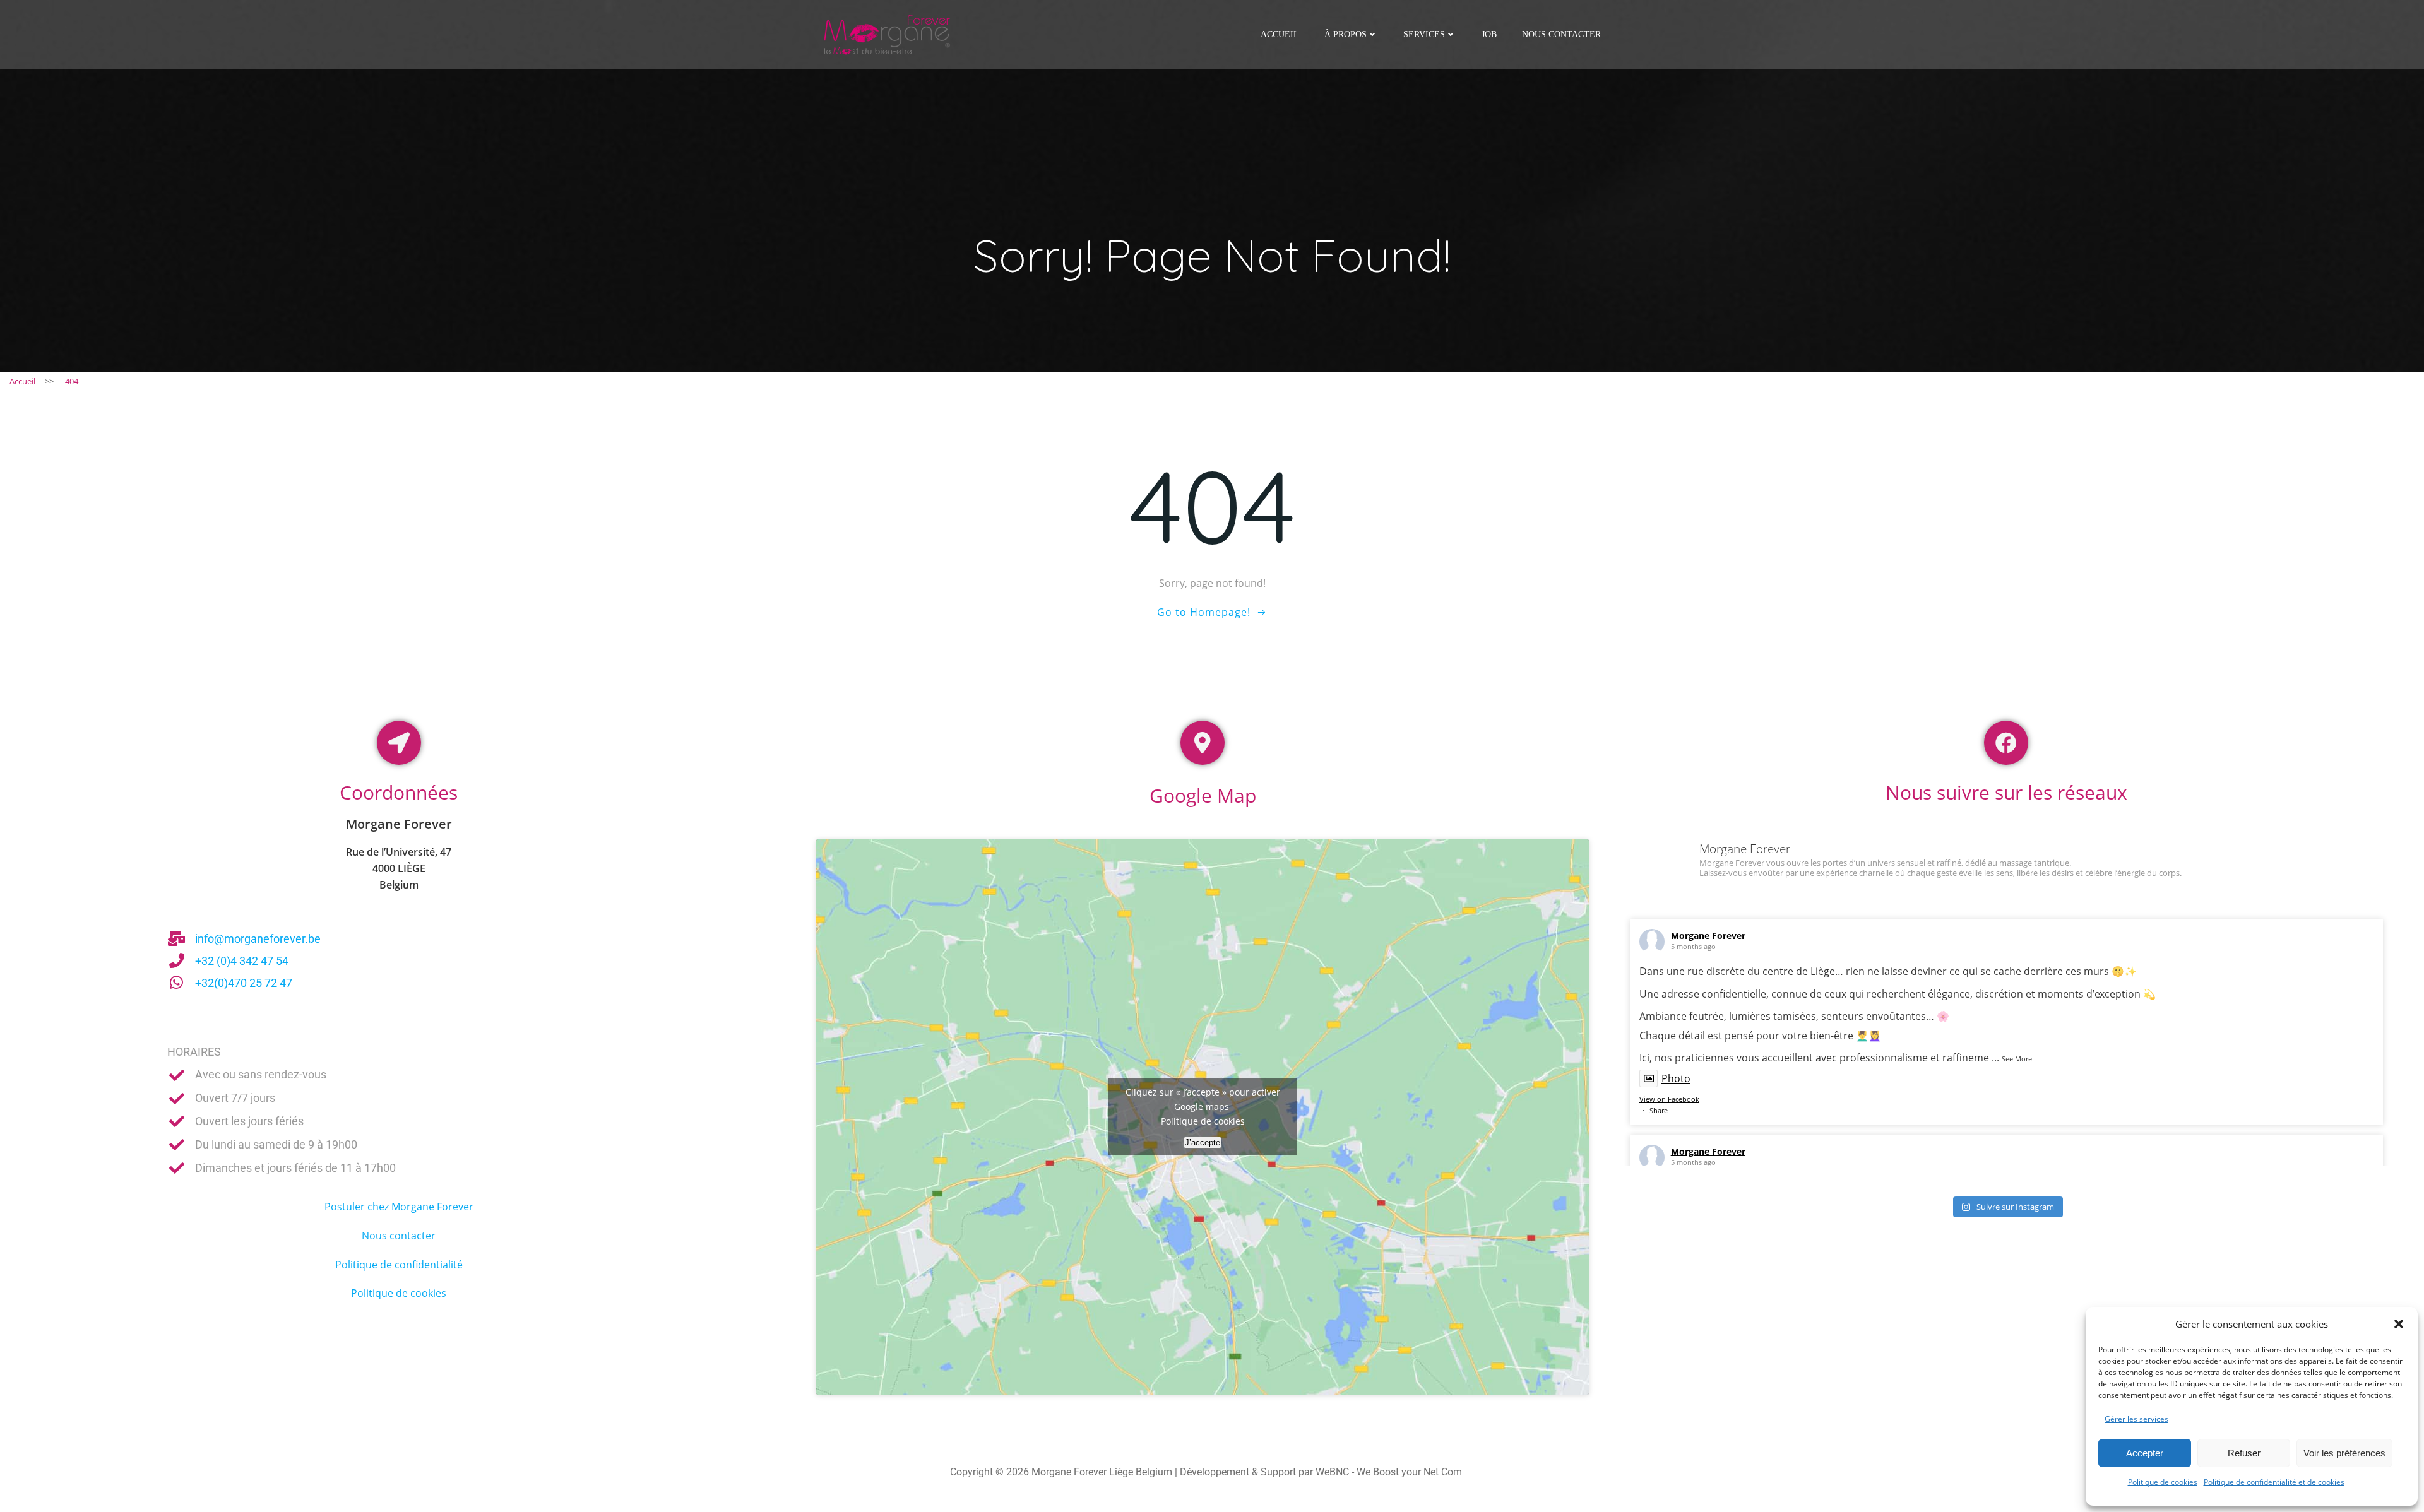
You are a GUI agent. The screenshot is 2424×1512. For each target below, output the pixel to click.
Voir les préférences (2344, 1453)
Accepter (2145, 1453)
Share (1659, 1110)
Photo (1676, 1078)
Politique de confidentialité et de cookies (2274, 1482)
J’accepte (1203, 1143)
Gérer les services (2136, 1419)
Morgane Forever (1708, 936)
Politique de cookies (2163, 1482)
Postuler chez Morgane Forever (399, 1207)
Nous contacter (1561, 34)
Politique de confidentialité (399, 1265)
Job (1489, 34)
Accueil (1280, 34)
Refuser (2244, 1453)
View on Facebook (1669, 1099)
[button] (2399, 1324)
